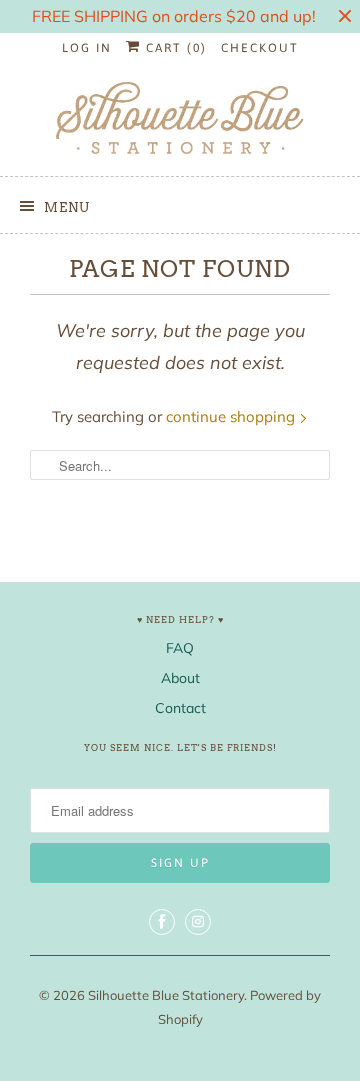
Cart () (174, 48)
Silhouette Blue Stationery (166, 995)
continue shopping (232, 416)
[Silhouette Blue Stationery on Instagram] (198, 922)
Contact (180, 708)
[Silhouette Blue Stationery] (180, 119)
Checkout (260, 48)
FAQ (180, 648)
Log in (87, 48)
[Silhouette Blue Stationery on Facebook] (162, 922)
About (180, 678)
